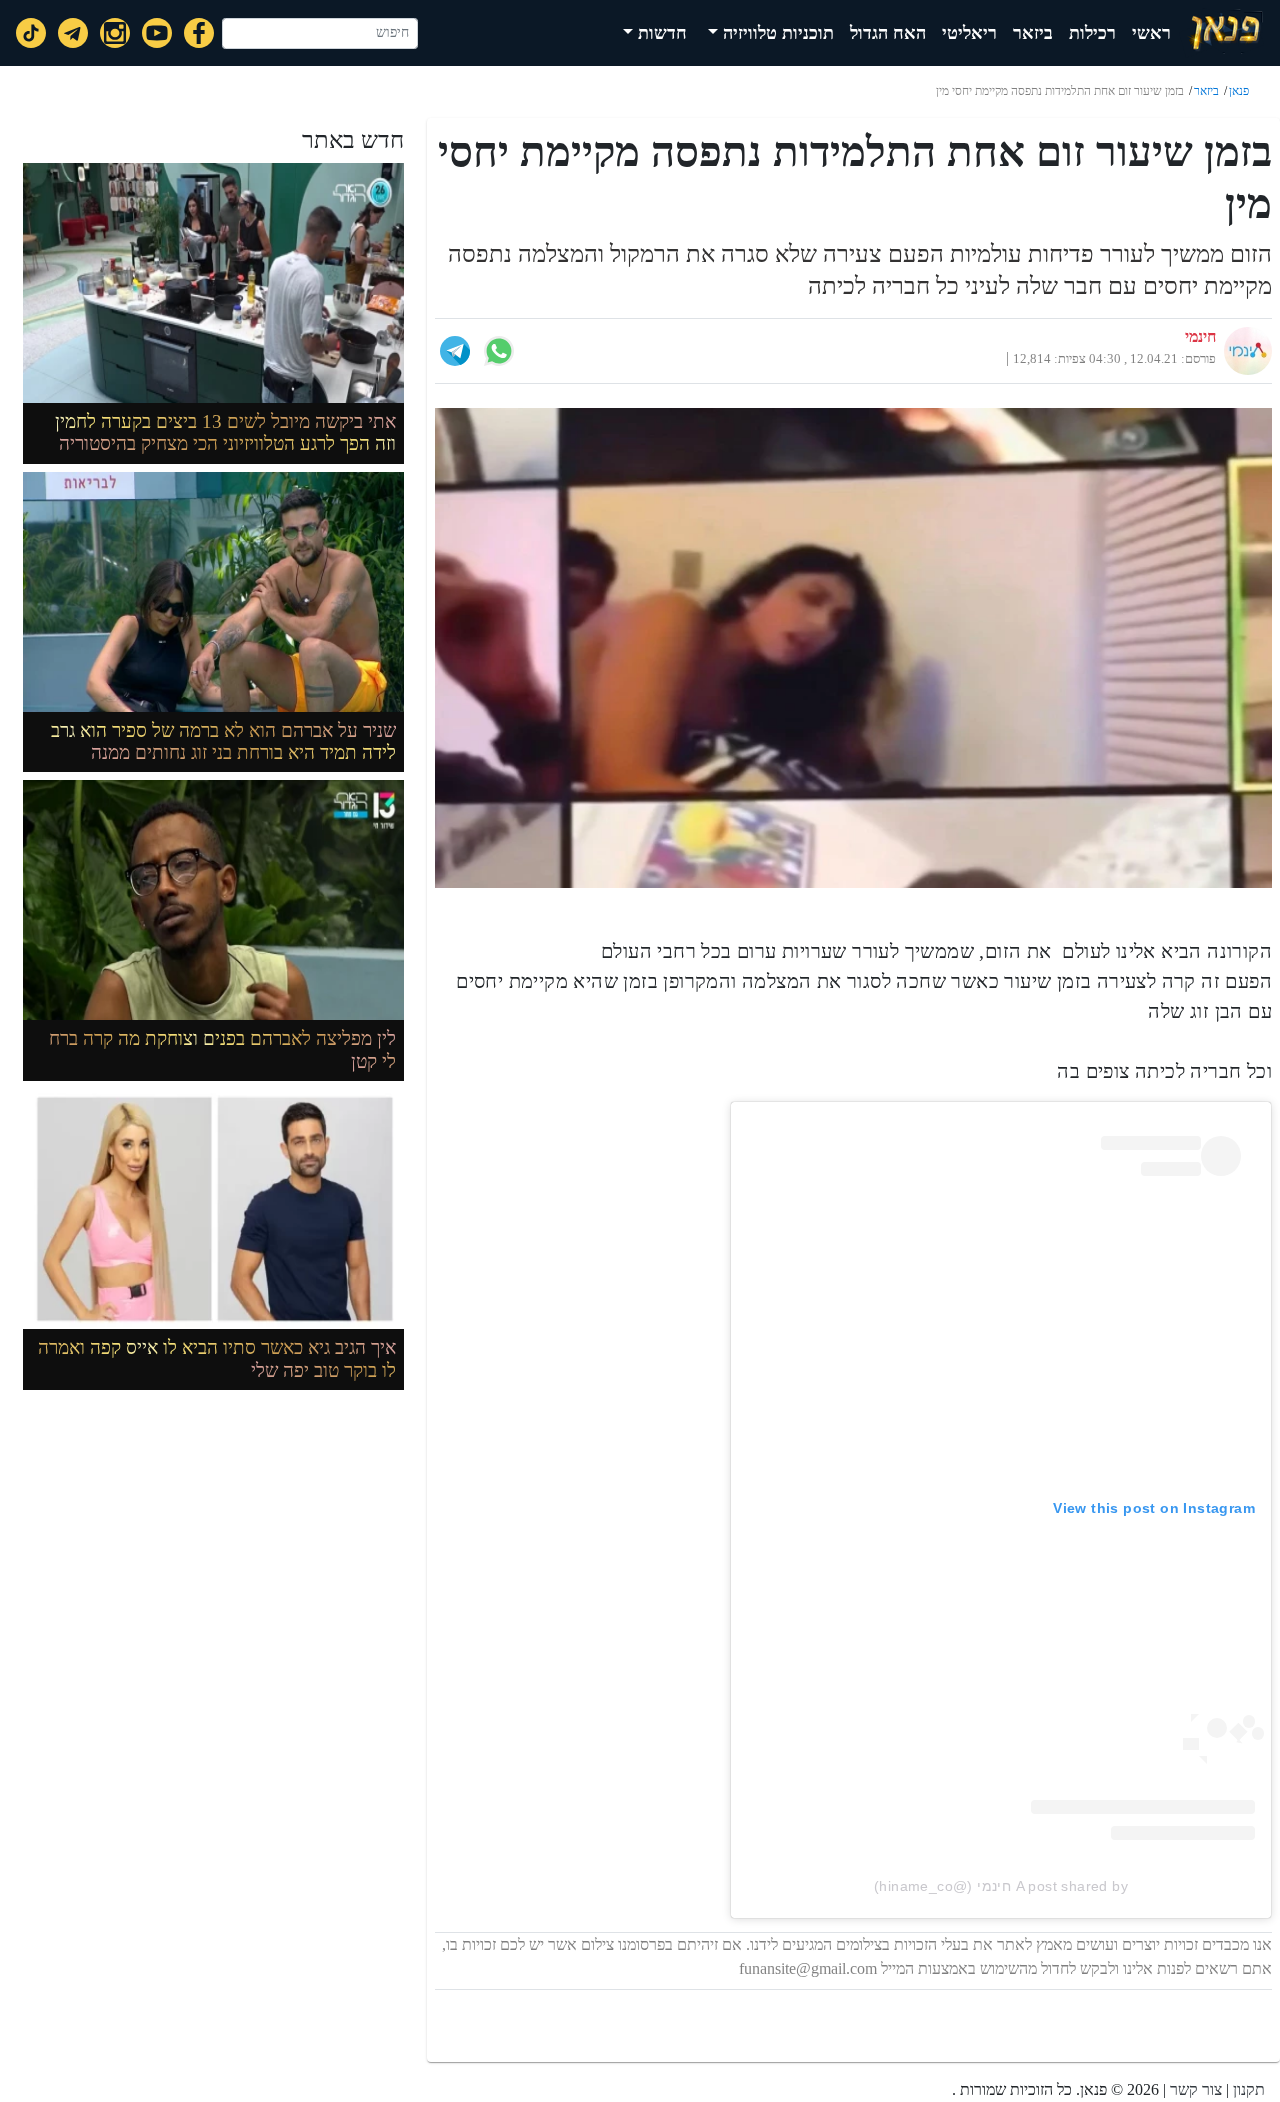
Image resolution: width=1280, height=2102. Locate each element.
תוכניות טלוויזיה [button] (776, 33)
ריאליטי (969, 33)
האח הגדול (888, 33)
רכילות (1092, 33)
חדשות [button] (660, 33)
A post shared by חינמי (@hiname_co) (1001, 1886)
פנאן (1239, 91)
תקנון (1249, 2089)
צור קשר (1196, 2089)
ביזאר (1033, 33)
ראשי (1151, 33)
